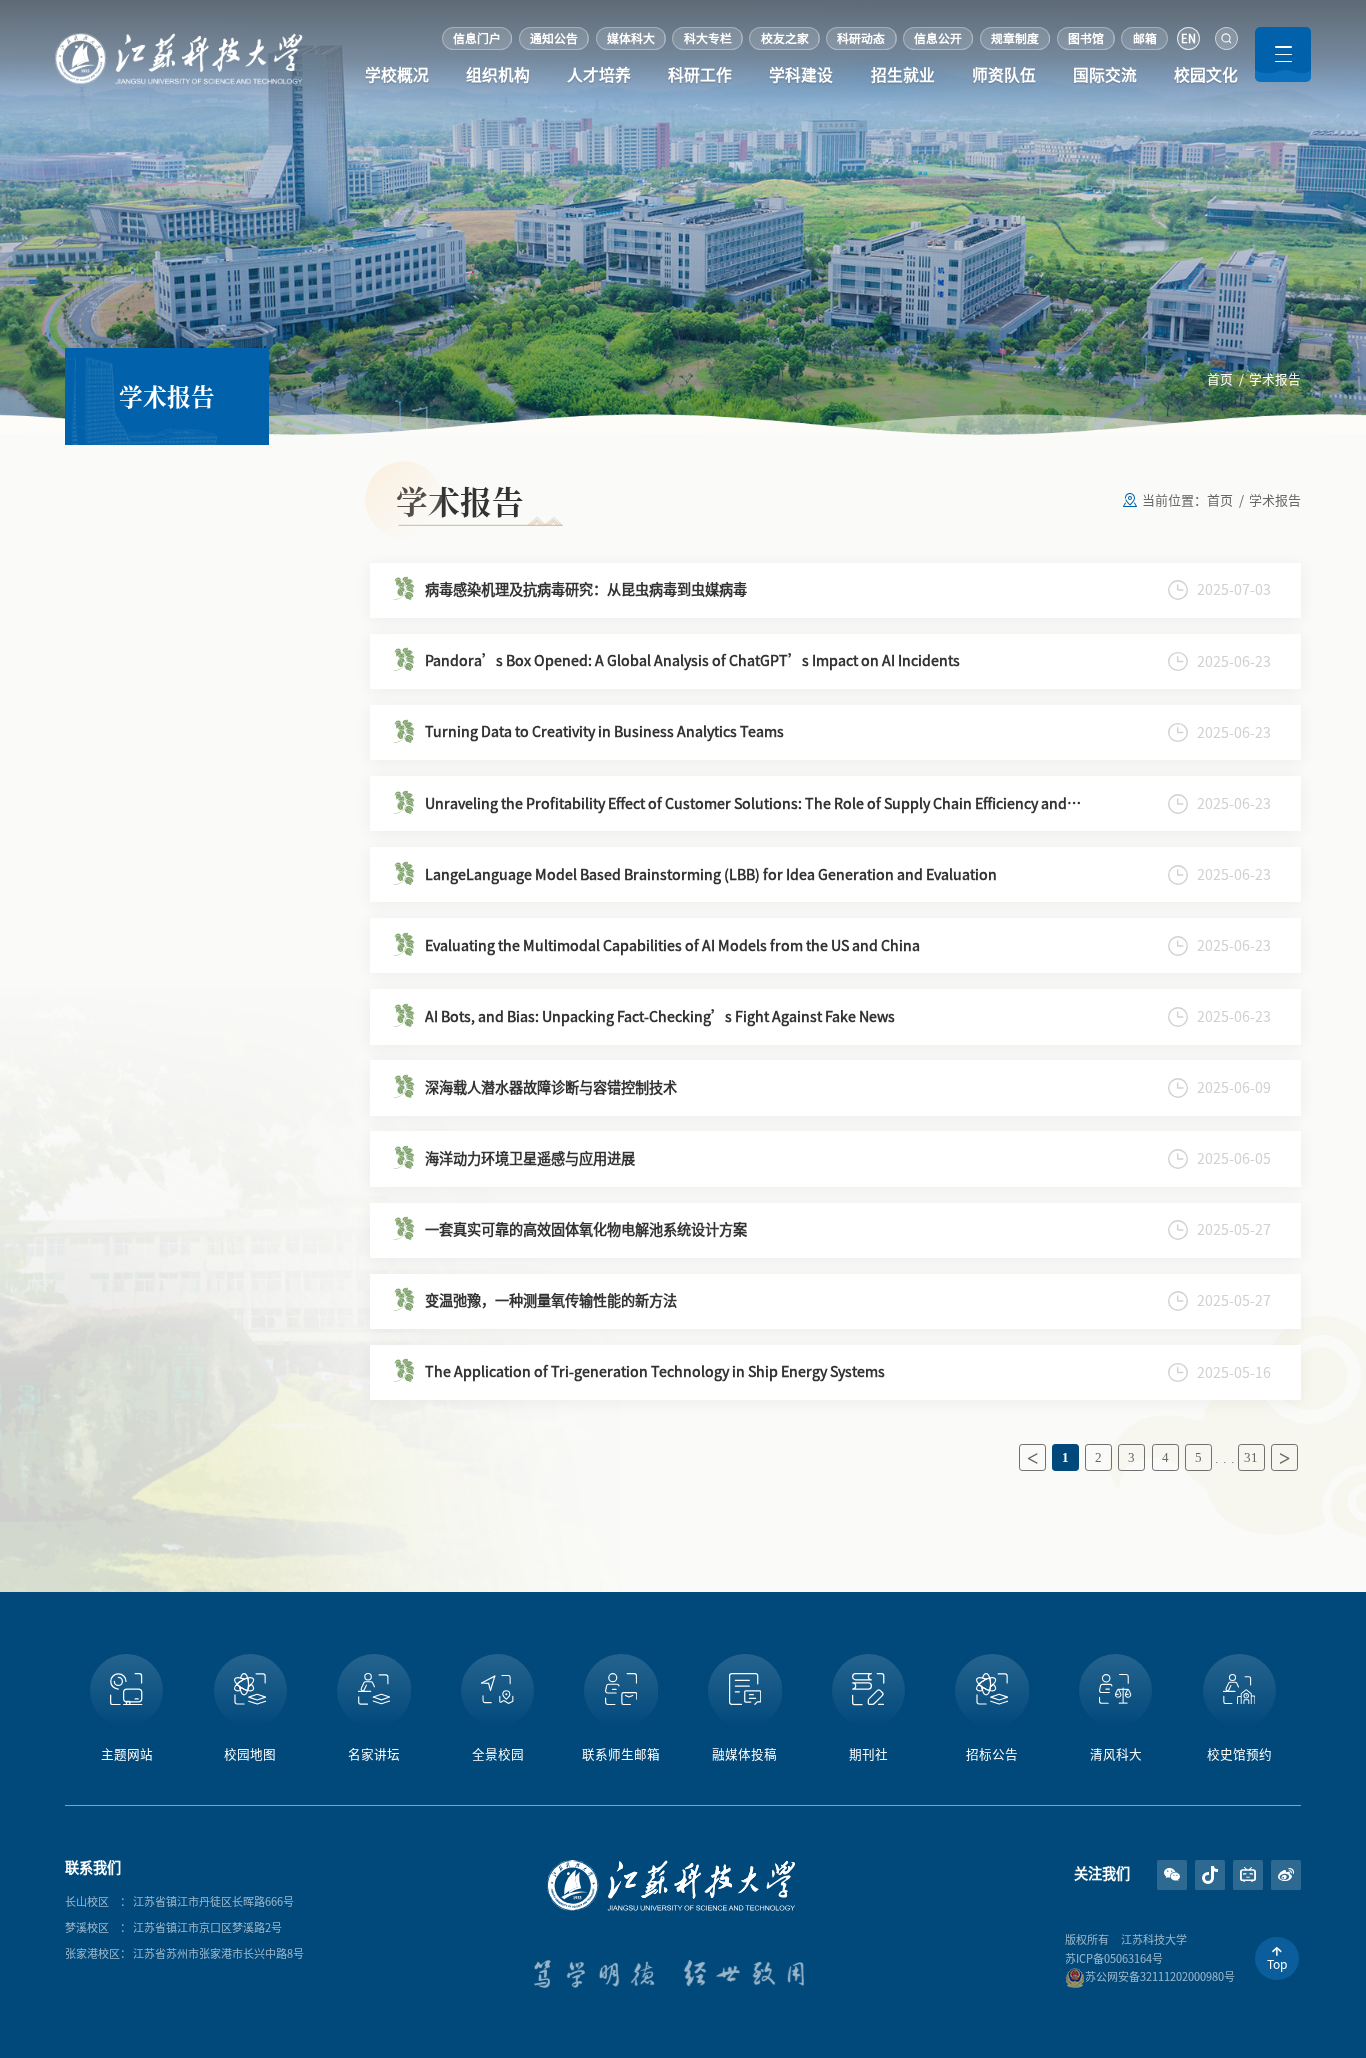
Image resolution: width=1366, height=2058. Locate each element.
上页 (1032, 1457)
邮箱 (1145, 38)
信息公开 (938, 38)
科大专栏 (708, 38)
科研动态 (861, 38)
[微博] (1286, 1747)
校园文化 (1206, 75)
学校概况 (397, 75)
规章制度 (1015, 38)
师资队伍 (1004, 75)
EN (1188, 38)
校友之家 (785, 38)
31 (1251, 1458)
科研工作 (700, 75)
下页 (1284, 1457)
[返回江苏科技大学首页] (179, 39)
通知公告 (554, 38)
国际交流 (1105, 75)
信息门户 (477, 38)
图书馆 (1086, 38)
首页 (1220, 379)
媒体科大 (631, 38)
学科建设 (801, 75)
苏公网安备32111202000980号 (1160, 1976)
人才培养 (599, 75)
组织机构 (498, 75)
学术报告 (1275, 379)
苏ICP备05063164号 (1114, 1958)
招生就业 (903, 75)
